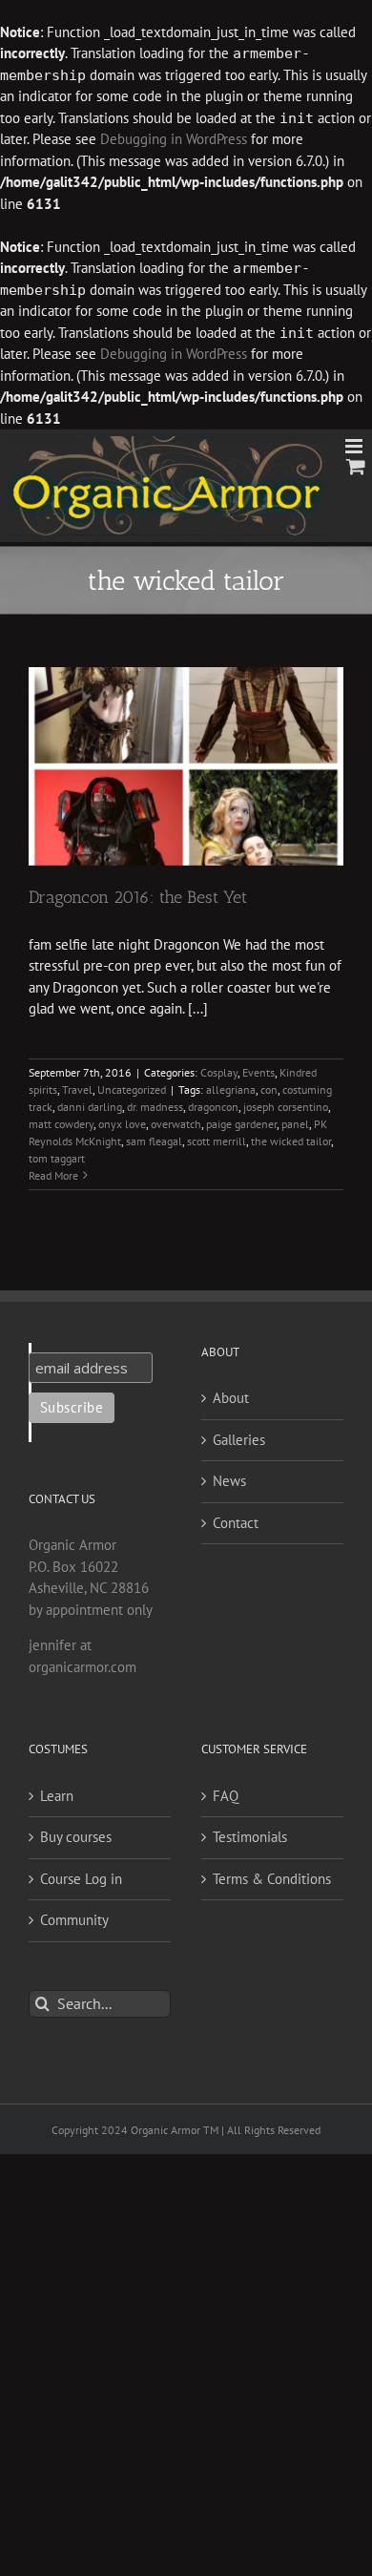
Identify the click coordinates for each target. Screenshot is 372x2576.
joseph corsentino (286, 1107)
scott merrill (217, 1141)
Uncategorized (132, 1089)
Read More (53, 1175)
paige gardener (241, 1124)
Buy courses (76, 1837)
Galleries (239, 1440)
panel (295, 1124)
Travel (77, 1089)
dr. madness (155, 1107)
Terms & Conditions (272, 1879)
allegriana (231, 1089)
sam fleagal (154, 1141)
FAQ (226, 1796)
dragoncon (213, 1107)
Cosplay (219, 1072)
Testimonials (250, 1837)
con (269, 1089)
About (231, 1398)
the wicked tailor (291, 1141)
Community (74, 1920)
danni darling (90, 1107)
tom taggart (57, 1158)
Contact (236, 1523)
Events (258, 1072)
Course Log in (81, 1879)
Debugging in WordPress (174, 139)
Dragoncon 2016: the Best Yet (138, 897)
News (229, 1481)
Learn (57, 1796)
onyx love (122, 1124)
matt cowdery (61, 1124)
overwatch (176, 1124)
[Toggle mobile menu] (355, 446)
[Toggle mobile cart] (356, 466)
